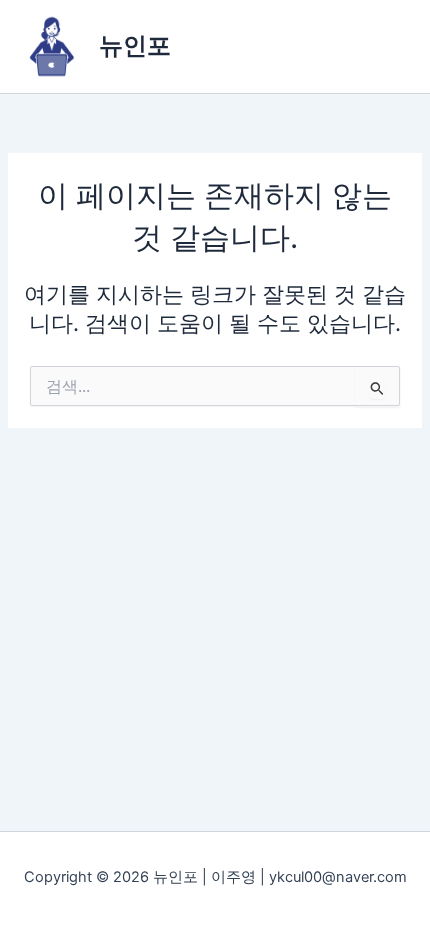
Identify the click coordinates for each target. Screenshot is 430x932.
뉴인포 (135, 45)
